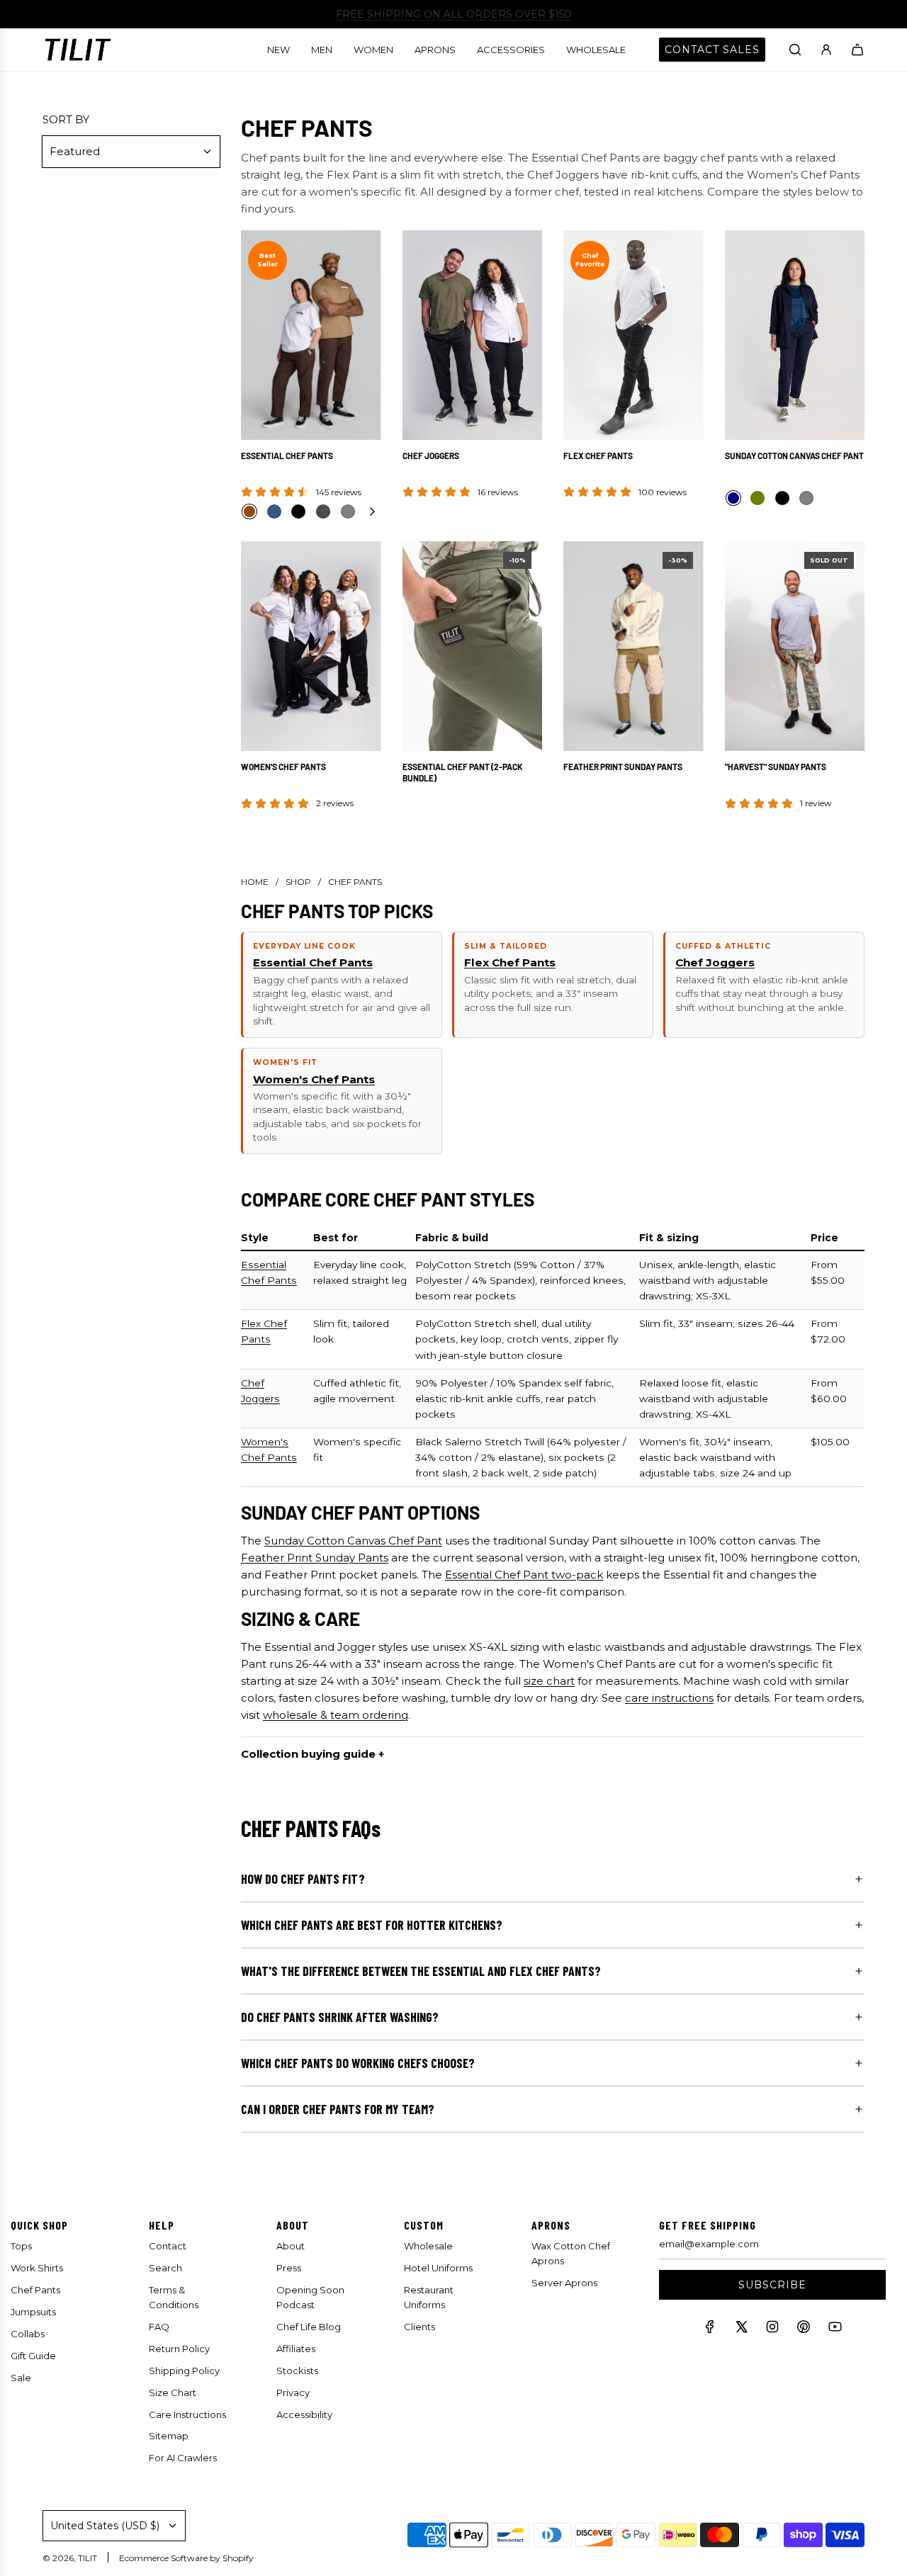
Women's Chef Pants (283, 767)
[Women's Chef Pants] (311, 646)
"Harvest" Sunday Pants (776, 767)
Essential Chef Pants (287, 456)
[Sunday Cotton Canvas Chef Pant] (795, 335)
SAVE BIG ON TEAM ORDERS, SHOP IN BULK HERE (453, 14)
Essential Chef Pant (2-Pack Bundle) (463, 772)
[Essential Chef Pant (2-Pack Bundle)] (473, 646)
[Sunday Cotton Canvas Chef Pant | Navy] (733, 498)
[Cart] (857, 50)
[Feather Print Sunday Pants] (633, 646)
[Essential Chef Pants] (311, 335)
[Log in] (826, 50)
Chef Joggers (431, 456)
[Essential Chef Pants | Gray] (348, 512)
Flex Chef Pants (598, 456)
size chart (549, 1681)
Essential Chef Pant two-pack (524, 1575)
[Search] (795, 50)
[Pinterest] (804, 2330)
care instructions (669, 1698)
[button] (372, 512)
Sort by (66, 119)
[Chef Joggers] (473, 335)
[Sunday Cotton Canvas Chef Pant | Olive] (757, 498)
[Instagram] (772, 2330)
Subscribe (772, 2285)
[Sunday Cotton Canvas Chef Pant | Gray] (806, 498)
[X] (741, 2330)
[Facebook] (710, 2330)
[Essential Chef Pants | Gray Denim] (323, 512)
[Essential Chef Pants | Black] (298, 512)
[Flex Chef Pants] (633, 335)
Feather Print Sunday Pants (623, 767)
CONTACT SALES (712, 50)
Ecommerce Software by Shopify (186, 2558)
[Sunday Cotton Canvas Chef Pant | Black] (782, 498)
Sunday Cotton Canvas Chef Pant (794, 456)
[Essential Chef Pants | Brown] (249, 512)
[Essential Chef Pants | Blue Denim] (274, 512)
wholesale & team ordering (336, 1715)
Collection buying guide (308, 1754)
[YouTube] (835, 2330)
